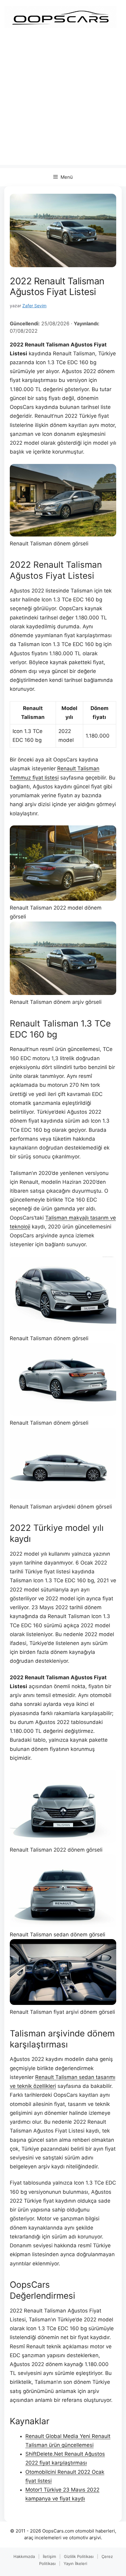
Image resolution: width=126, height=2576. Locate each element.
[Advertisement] (63, 102)
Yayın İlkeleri (75, 2563)
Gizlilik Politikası (79, 2556)
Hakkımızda (24, 2556)
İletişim (49, 2556)
